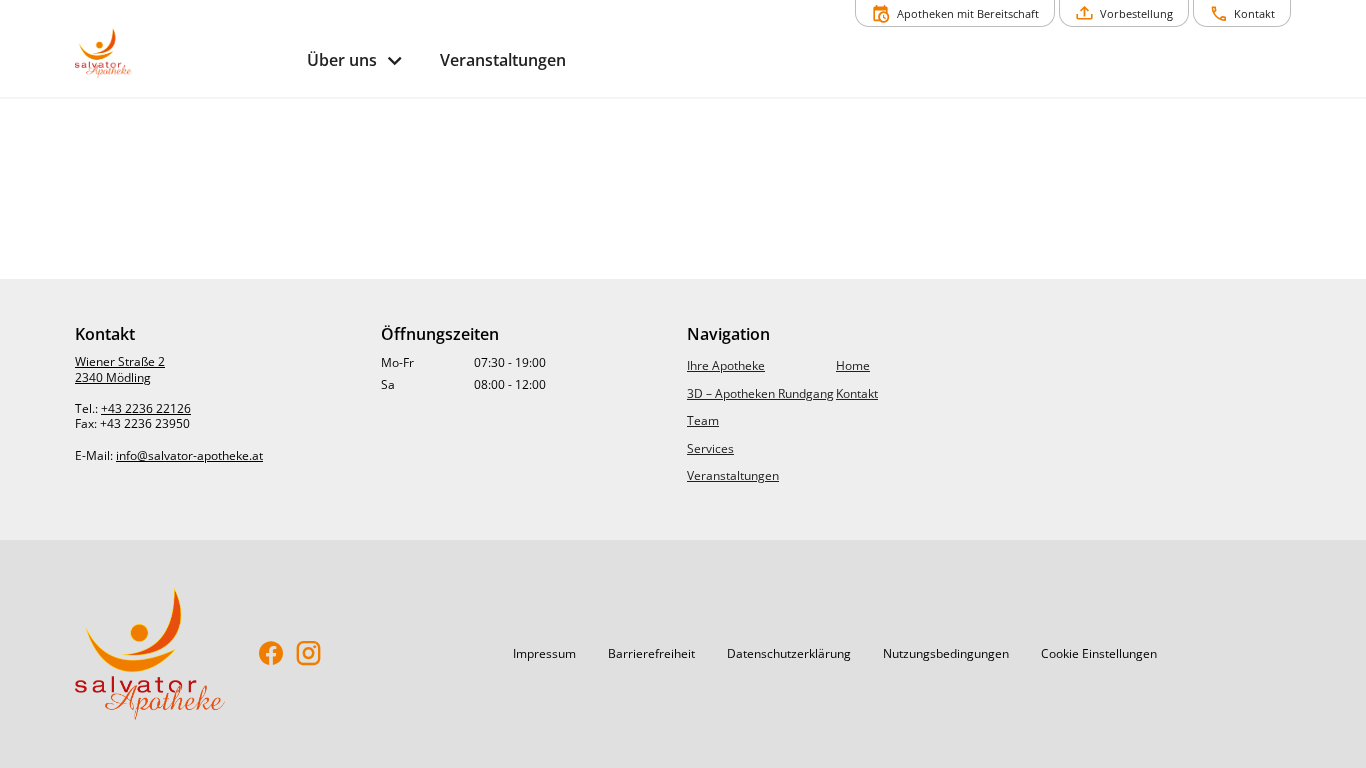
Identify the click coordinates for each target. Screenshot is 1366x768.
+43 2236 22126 (146, 408)
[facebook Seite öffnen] (271, 654)
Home (853, 365)
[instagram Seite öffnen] (308, 654)
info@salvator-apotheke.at (189, 455)
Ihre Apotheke (726, 365)
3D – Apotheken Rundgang (760, 393)
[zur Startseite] (183, 53)
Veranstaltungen (733, 475)
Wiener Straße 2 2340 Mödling (120, 369)
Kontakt (857, 393)
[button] (544, 654)
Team (703, 420)
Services (710, 448)
